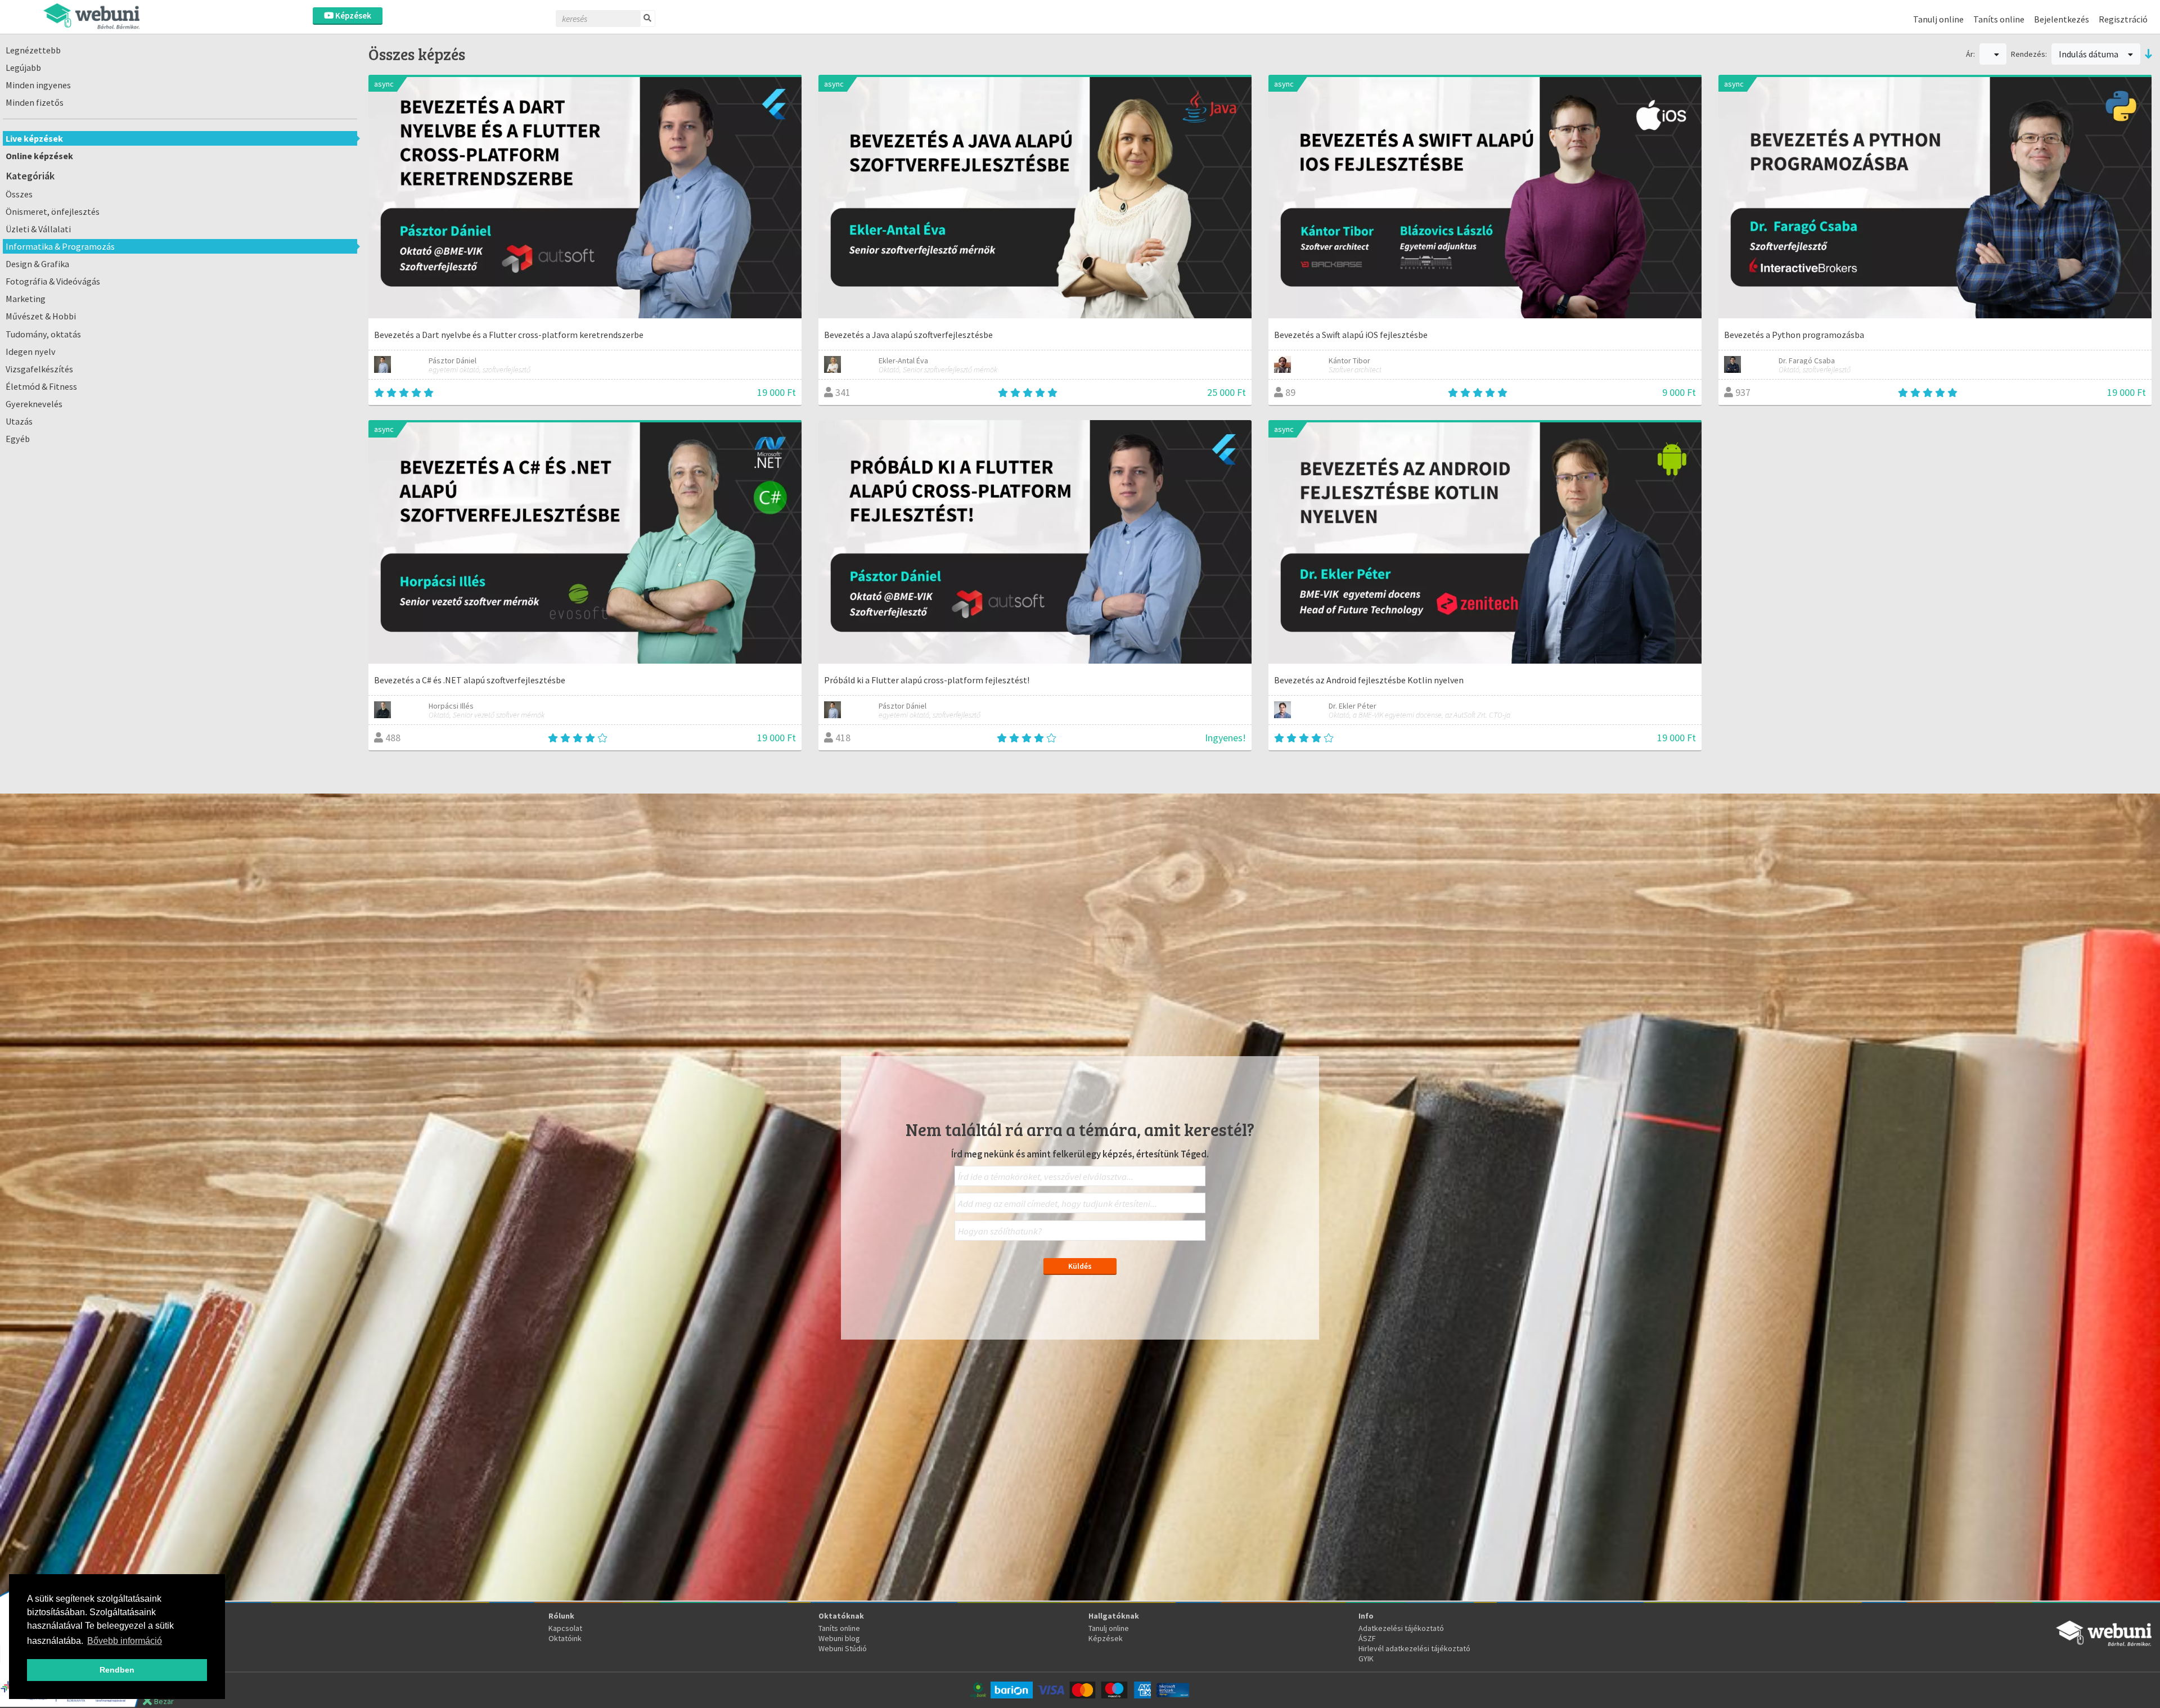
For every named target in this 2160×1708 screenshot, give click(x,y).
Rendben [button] (117, 1670)
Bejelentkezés (2062, 19)
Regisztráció (2123, 19)
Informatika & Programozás (60, 246)
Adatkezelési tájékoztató (1401, 1628)
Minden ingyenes (38, 85)
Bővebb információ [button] (125, 1641)
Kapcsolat (565, 1628)
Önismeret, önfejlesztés (53, 211)
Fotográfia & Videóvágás (53, 281)
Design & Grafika (37, 264)
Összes (19, 194)
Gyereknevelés (34, 404)
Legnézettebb (33, 50)
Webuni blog (839, 1638)
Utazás (19, 421)
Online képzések (39, 156)
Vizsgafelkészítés (39, 369)
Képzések (352, 15)
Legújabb (23, 67)
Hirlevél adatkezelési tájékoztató (1414, 1648)
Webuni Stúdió (843, 1648)
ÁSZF (1367, 1638)
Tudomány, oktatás (43, 334)
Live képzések (34, 138)
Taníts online (1999, 19)
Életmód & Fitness (41, 386)
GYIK (1366, 1659)
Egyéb (18, 439)
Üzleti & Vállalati (38, 229)
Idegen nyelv (31, 351)
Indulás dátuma (2089, 54)
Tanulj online (1938, 19)
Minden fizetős (35, 102)
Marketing (26, 299)
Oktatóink (565, 1638)
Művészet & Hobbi (41, 316)
